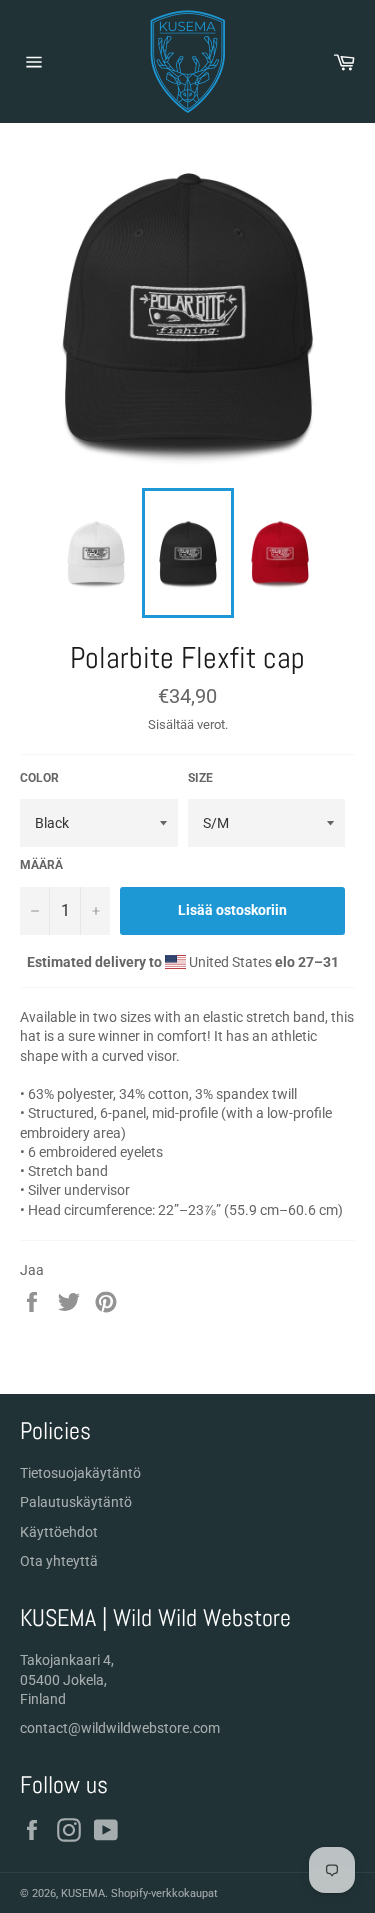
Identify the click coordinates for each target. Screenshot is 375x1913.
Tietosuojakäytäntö (80, 1473)
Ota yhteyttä (59, 1561)
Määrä (41, 865)
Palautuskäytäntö (76, 1502)
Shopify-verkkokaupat (164, 1893)
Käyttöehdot (59, 1532)
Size (200, 778)
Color (39, 778)
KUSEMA (83, 1893)
